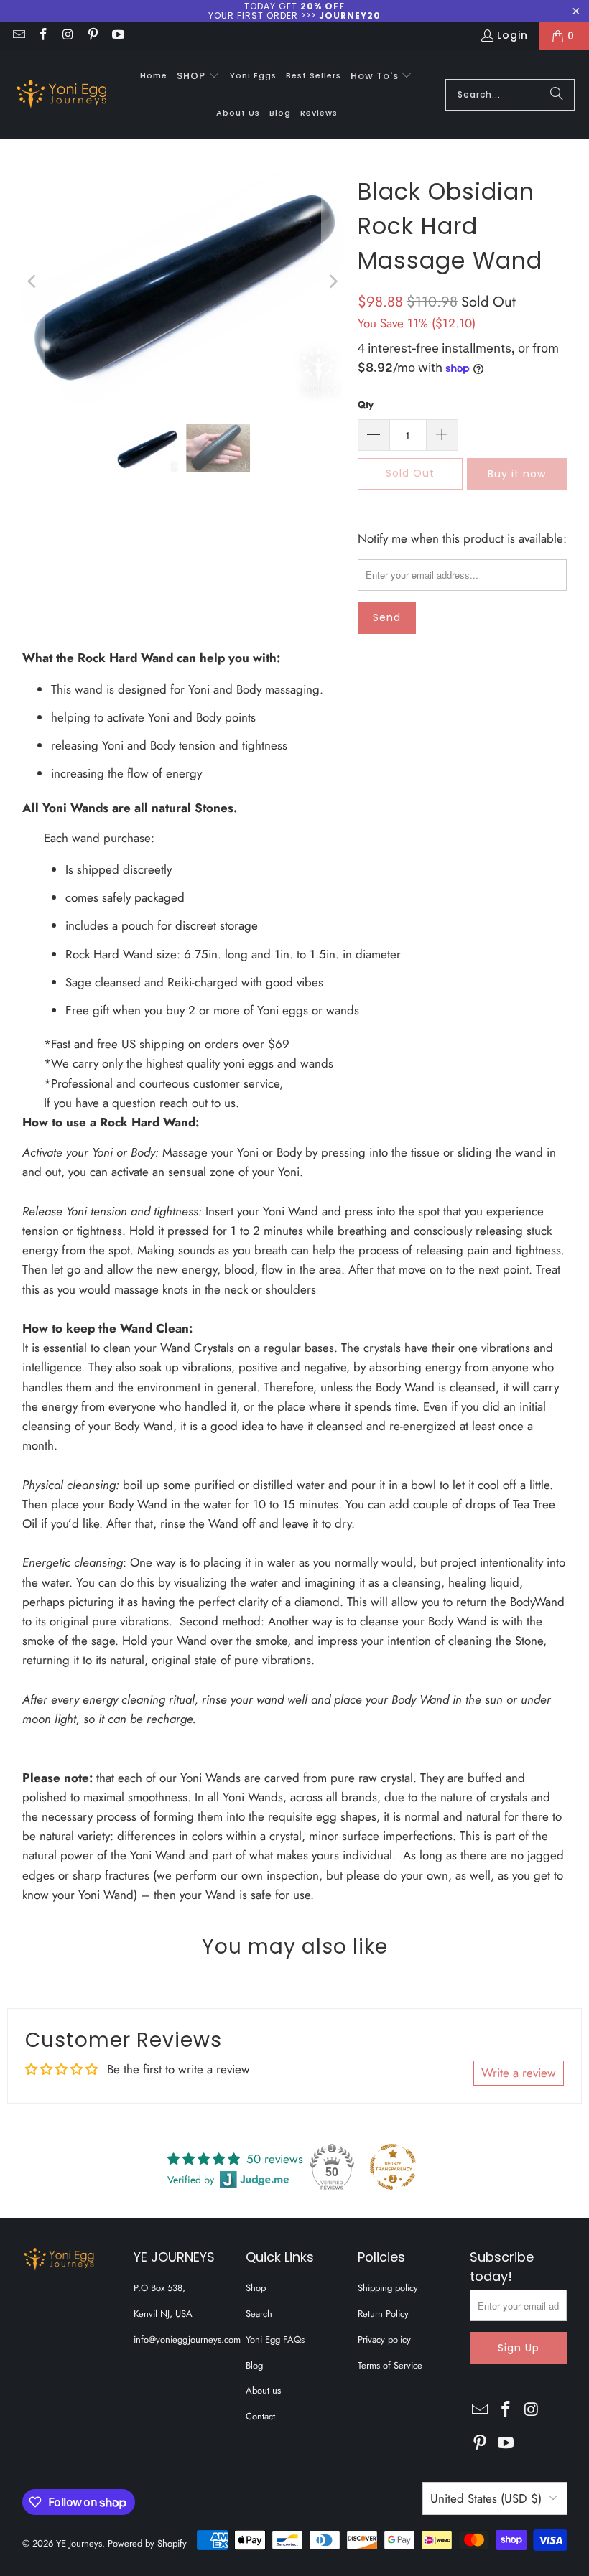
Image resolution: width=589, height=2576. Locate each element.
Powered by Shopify (147, 2543)
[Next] (333, 281)
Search (259, 2314)
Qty (366, 405)
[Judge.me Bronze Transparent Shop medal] (393, 2167)
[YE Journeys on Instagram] (68, 36)
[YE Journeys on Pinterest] (93, 36)
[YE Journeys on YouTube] (117, 36)
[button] (198, 76)
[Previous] (33, 281)
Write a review (519, 2073)
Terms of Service (390, 2365)
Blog (254, 2365)
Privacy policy (384, 2339)
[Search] (557, 95)
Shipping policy (388, 2288)
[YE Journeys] (61, 95)
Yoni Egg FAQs (275, 2339)
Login (513, 35)
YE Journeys (79, 2543)
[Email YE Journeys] (18, 36)
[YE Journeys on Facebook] (43, 36)
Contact (260, 2416)
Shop (256, 2288)
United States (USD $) (486, 2498)
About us (263, 2390)
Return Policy (383, 2314)
